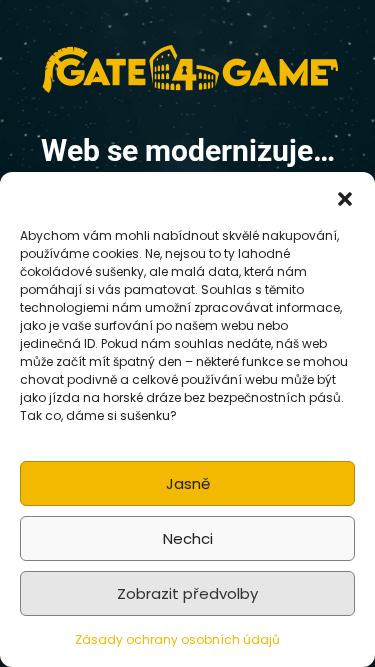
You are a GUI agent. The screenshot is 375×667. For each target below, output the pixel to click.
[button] (345, 197)
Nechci (188, 538)
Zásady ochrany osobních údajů (177, 639)
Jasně (188, 483)
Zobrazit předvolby (187, 593)
